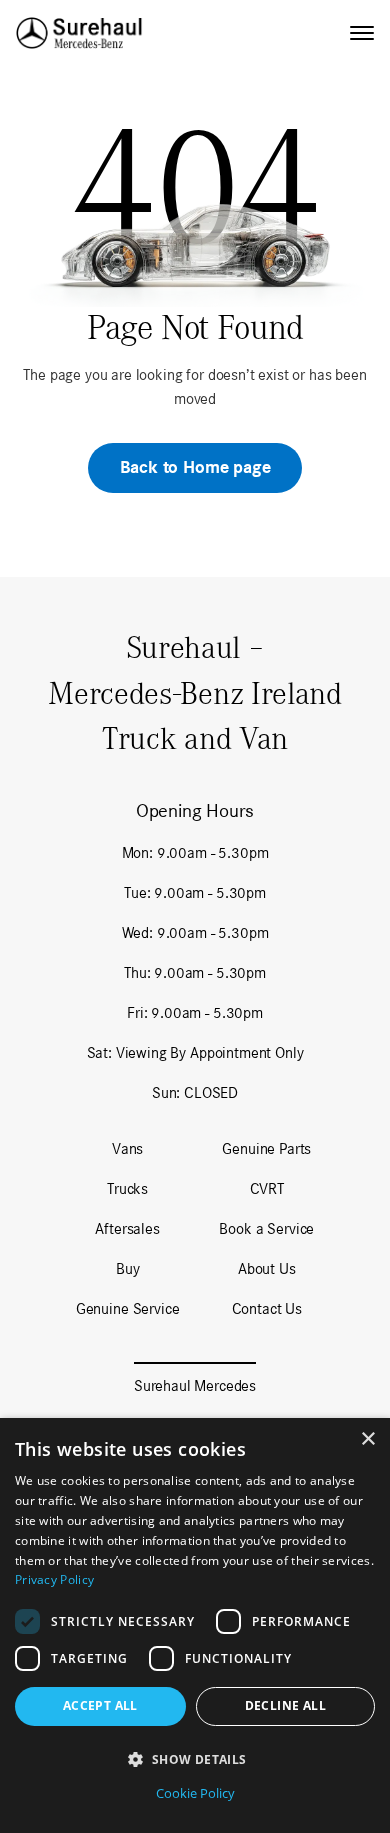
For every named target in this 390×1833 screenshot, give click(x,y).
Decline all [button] (285, 1705)
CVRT (267, 1188)
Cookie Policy (195, 1793)
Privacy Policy (54, 1579)
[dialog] (195, 1625)
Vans (127, 1148)
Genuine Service (128, 1308)
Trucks (127, 1188)
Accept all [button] (100, 1705)
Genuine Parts (266, 1148)
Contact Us (267, 1308)
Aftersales (127, 1228)
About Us (267, 1268)
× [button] (367, 1439)
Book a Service (266, 1228)
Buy (128, 1268)
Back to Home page (195, 467)
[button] (195, 1759)
